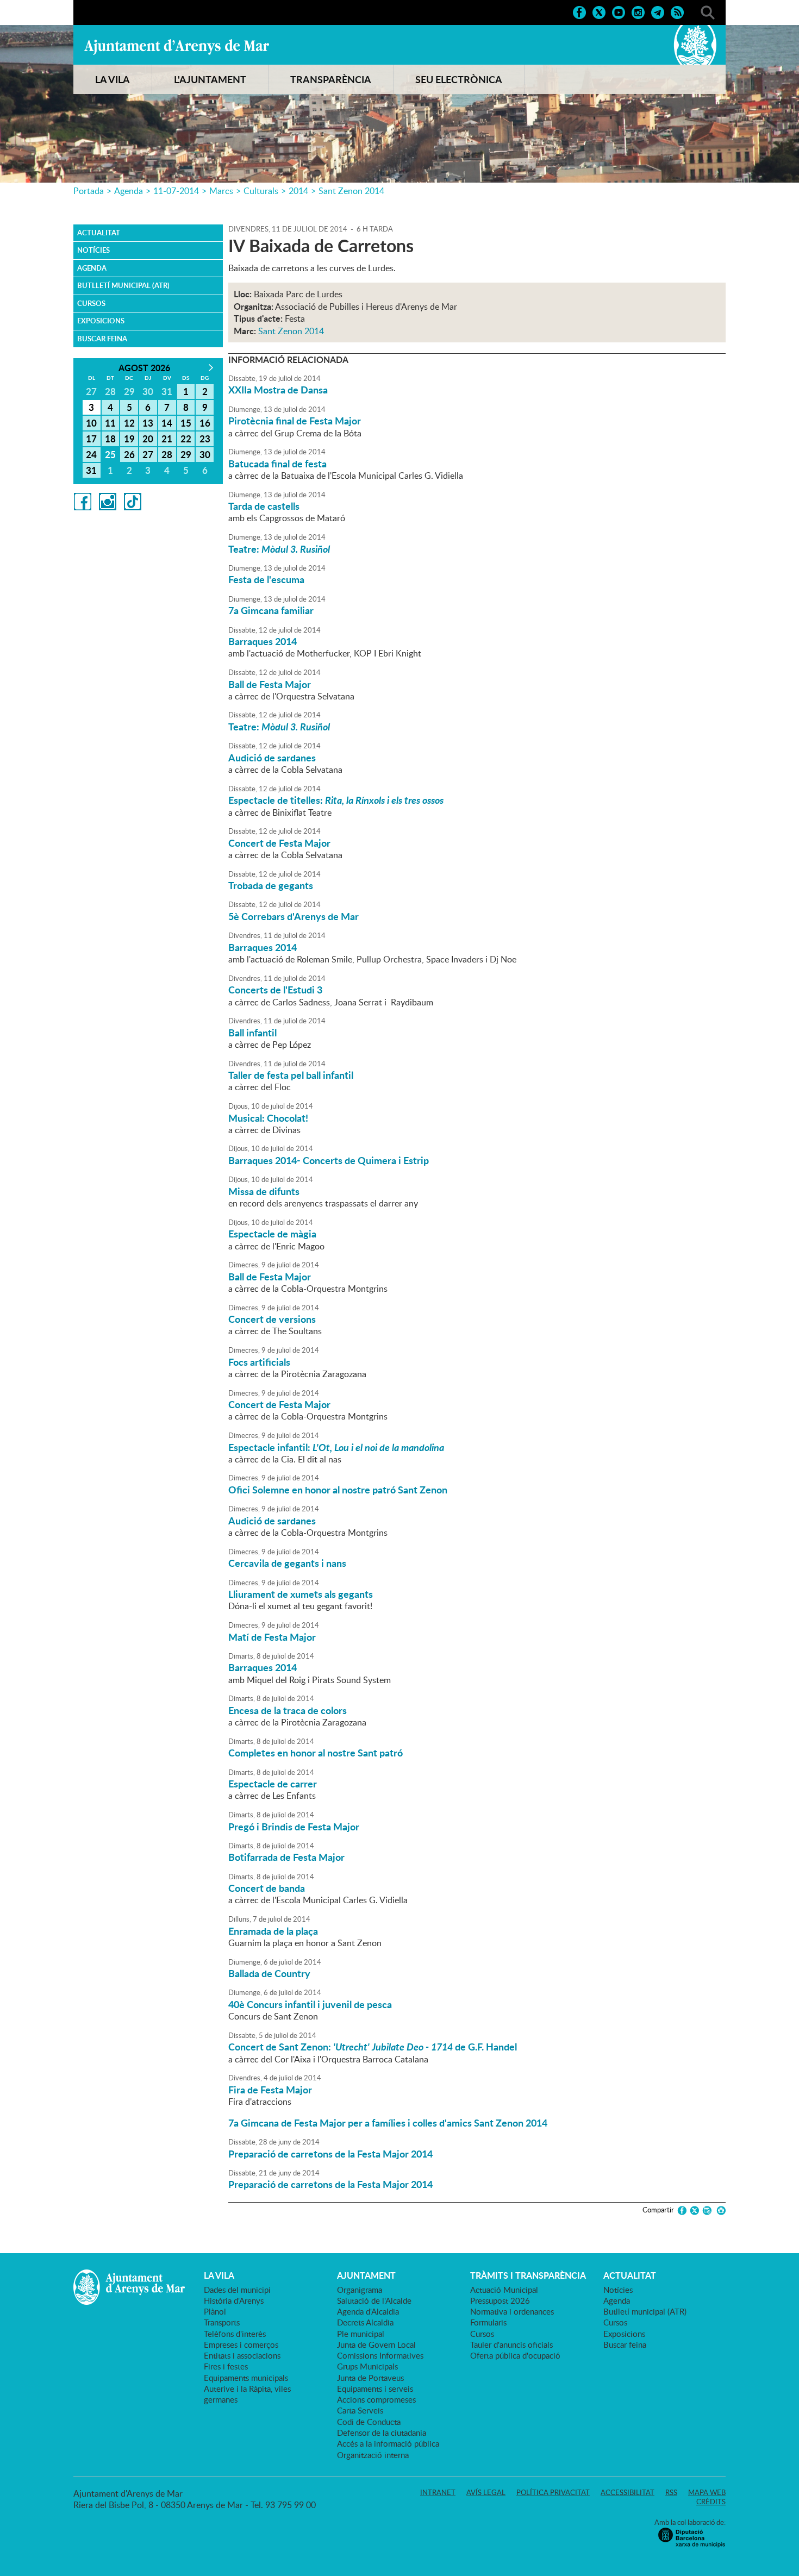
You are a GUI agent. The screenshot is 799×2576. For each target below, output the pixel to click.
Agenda (129, 191)
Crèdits (711, 2502)
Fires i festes (226, 2366)
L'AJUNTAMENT (210, 79)
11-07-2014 (176, 191)
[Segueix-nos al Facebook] (579, 11)
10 (91, 423)
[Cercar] (708, 11)
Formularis (488, 2322)
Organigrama (360, 2290)
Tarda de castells (264, 506)
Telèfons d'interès (235, 2334)
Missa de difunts (264, 1191)
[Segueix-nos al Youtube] (619, 11)
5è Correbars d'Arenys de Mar (294, 916)
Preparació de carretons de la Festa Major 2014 (330, 2154)
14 (167, 423)
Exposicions (101, 321)
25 (110, 454)
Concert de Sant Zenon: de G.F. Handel (373, 2047)
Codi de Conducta (369, 2422)
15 (186, 423)
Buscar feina (102, 339)
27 (148, 454)
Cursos (91, 303)
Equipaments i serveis (375, 2389)
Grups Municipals (367, 2366)
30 (205, 454)
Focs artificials (259, 1362)
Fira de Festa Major (270, 2090)
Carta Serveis (360, 2410)
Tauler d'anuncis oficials (511, 2344)
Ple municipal (361, 2334)
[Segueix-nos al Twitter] (599, 11)
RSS (671, 2492)
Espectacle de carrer (273, 1784)
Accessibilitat (628, 2492)
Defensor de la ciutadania (382, 2433)
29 (186, 454)
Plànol (215, 2311)
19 (129, 439)
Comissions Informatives (380, 2355)
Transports (222, 2322)
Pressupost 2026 (500, 2300)
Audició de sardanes (272, 758)
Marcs (221, 191)
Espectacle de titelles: (336, 800)
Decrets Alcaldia (365, 2322)
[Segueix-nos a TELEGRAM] (658, 11)
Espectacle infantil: (336, 1447)
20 (148, 439)
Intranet (438, 2492)
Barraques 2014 (263, 641)
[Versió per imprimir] (719, 2211)
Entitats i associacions (242, 2355)
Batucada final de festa (277, 464)
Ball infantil (252, 1033)
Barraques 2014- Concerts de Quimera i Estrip (329, 1160)
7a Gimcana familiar (271, 610)
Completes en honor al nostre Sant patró (316, 1753)
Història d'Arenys (234, 2300)
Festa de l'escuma (266, 579)
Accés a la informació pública (388, 2443)
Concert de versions (272, 1319)
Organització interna (373, 2455)
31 (91, 470)
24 (91, 454)
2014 (298, 191)
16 (205, 423)
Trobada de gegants (271, 885)
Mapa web (707, 2492)
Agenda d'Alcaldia (368, 2311)
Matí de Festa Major (272, 1637)
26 (129, 454)
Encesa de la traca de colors (288, 1710)
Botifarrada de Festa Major (286, 1857)
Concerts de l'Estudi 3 (275, 990)
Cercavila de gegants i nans (287, 1563)
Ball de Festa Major (270, 684)
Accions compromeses (376, 2399)
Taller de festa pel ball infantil (291, 1075)
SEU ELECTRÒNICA (459, 79)
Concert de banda (267, 1888)
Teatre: (279, 549)
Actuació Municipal (504, 2290)
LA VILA (113, 79)
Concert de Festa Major (279, 843)
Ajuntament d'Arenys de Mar (177, 47)
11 (110, 423)
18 (110, 439)
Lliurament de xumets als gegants (301, 1594)
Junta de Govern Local (376, 2344)
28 (167, 454)
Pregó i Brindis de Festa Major (294, 1827)
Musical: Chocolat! (268, 1118)
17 (91, 439)
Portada (89, 191)
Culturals (261, 191)
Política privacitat (553, 2492)
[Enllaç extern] (83, 501)
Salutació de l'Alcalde (374, 2300)
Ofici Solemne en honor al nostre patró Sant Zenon (338, 1490)
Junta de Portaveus (370, 2378)
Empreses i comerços (241, 2344)
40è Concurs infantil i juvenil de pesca (310, 2004)
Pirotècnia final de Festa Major (295, 421)
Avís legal (486, 2492)
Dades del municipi (237, 2290)
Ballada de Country (269, 1973)
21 (167, 439)
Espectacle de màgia (272, 1234)
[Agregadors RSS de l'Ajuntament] (677, 11)
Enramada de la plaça (273, 1931)
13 (148, 423)
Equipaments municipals (246, 2378)
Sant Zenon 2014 (351, 191)
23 (205, 439)
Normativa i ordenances (512, 2311)
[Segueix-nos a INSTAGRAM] (638, 11)
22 (186, 439)
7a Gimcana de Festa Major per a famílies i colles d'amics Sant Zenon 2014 (388, 2123)
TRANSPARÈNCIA (331, 79)
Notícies (93, 250)
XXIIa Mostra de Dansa (278, 390)
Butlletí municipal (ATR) (123, 285)
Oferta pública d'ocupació (515, 2355)
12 (129, 423)
